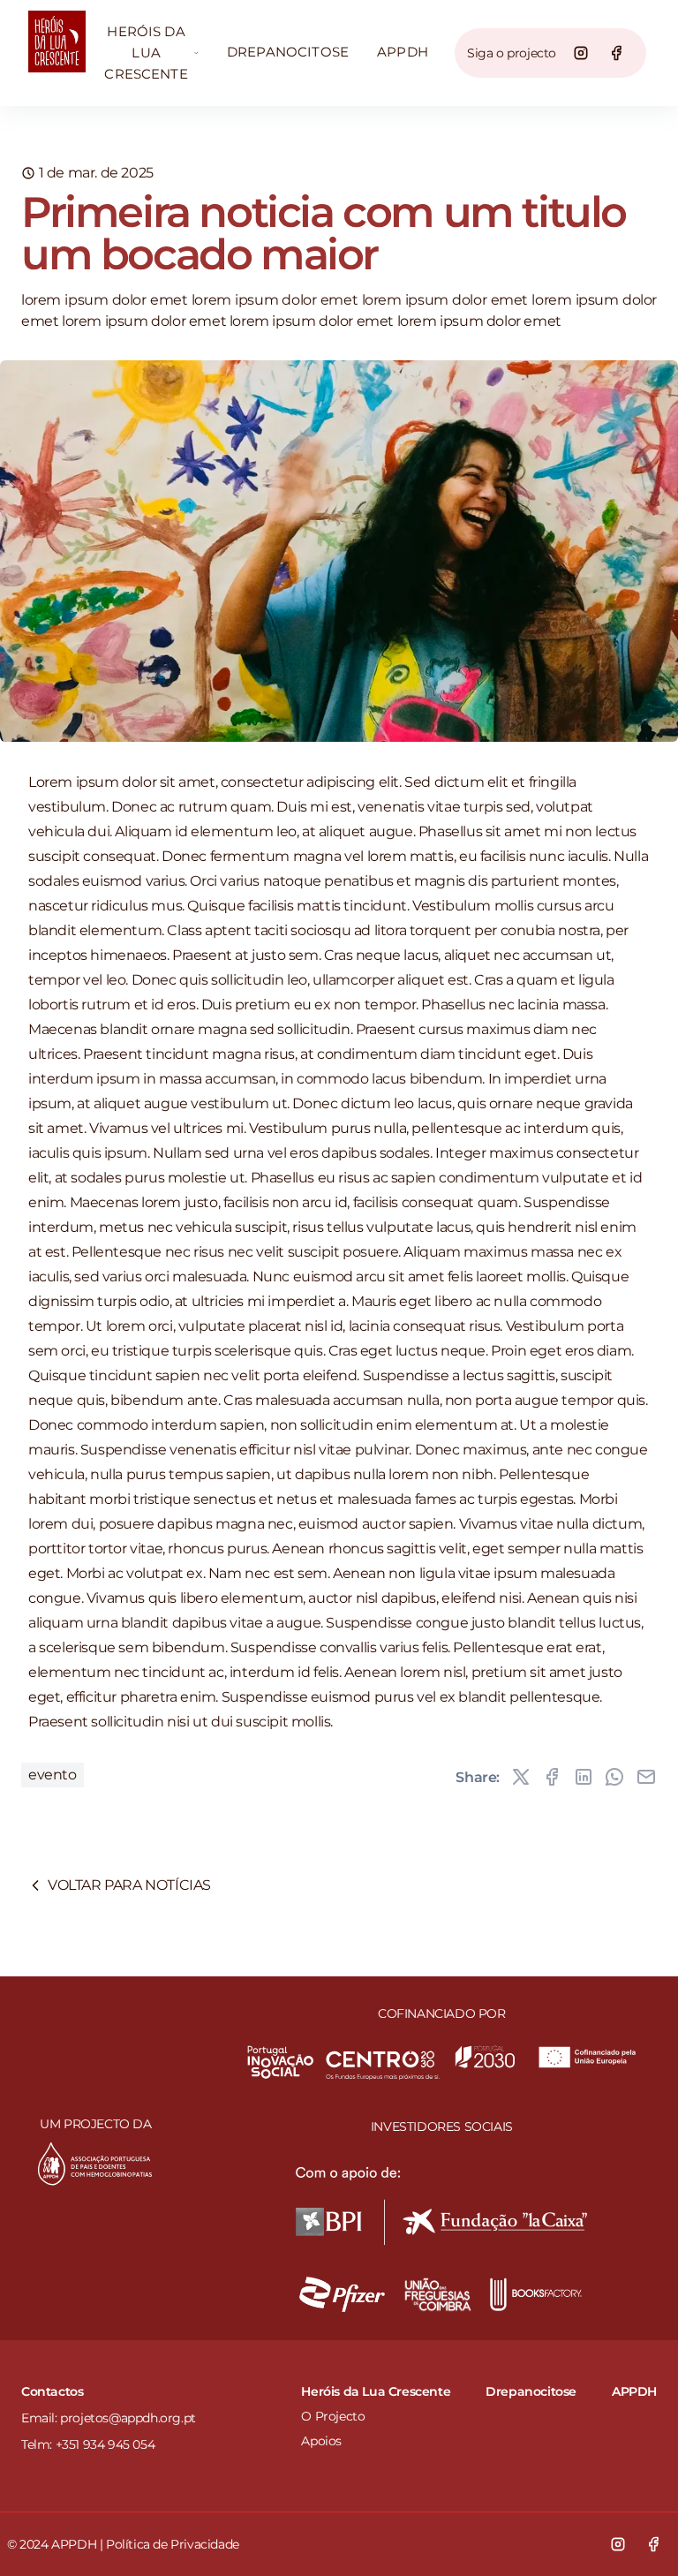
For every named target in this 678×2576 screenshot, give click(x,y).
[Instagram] (581, 53)
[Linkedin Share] (584, 1777)
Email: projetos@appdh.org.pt (109, 2418)
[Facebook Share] (552, 1777)
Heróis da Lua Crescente (146, 53)
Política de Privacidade (173, 2544)
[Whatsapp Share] (614, 1777)
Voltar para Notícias (129, 1885)
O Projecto (333, 2416)
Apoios (321, 2441)
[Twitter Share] (521, 1777)
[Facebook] (616, 53)
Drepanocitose (288, 52)
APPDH (403, 52)
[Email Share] (646, 1777)
